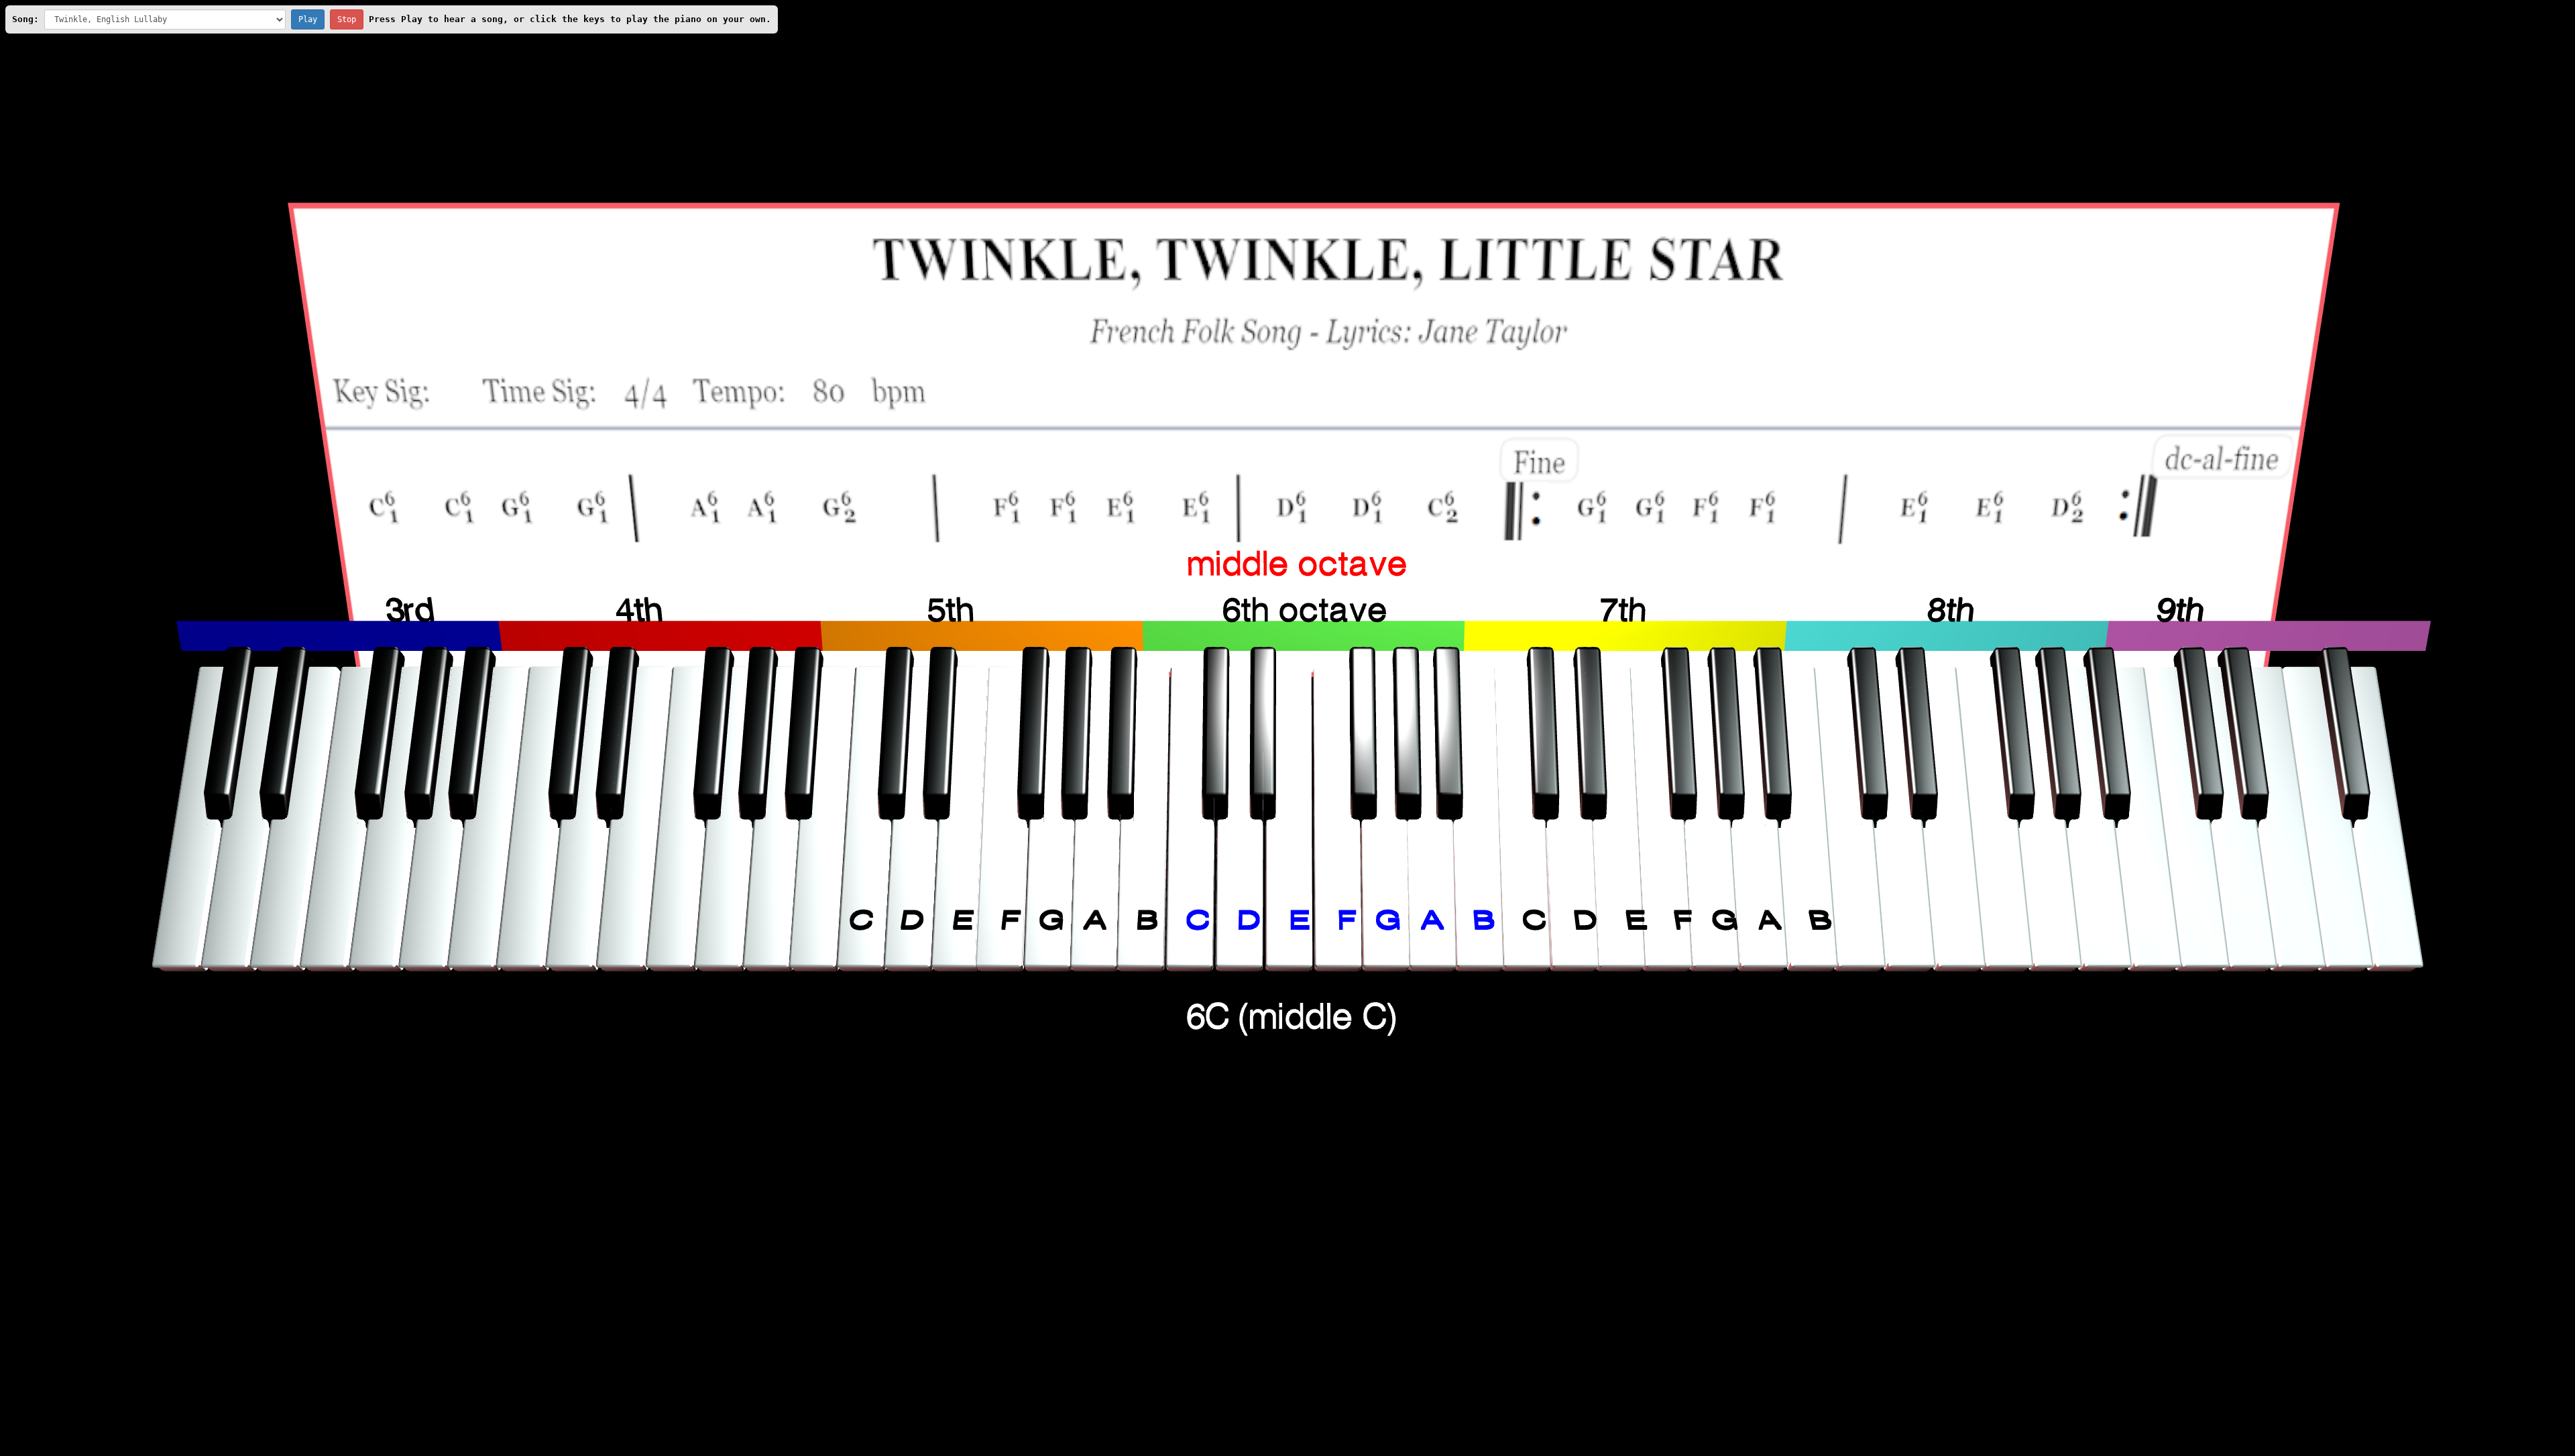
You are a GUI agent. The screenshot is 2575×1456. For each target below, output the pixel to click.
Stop (347, 19)
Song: (25, 19)
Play (308, 19)
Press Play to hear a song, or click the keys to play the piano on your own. (570, 19)
